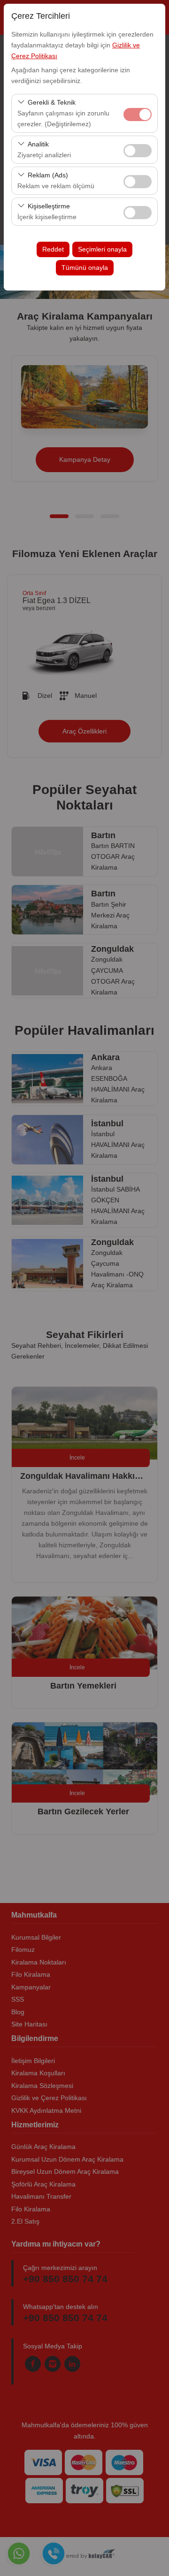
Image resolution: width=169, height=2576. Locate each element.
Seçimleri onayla (102, 249)
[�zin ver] (138, 149)
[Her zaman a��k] (138, 113)
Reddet (53, 249)
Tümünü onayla (85, 268)
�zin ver (138, 151)
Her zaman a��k (138, 115)
